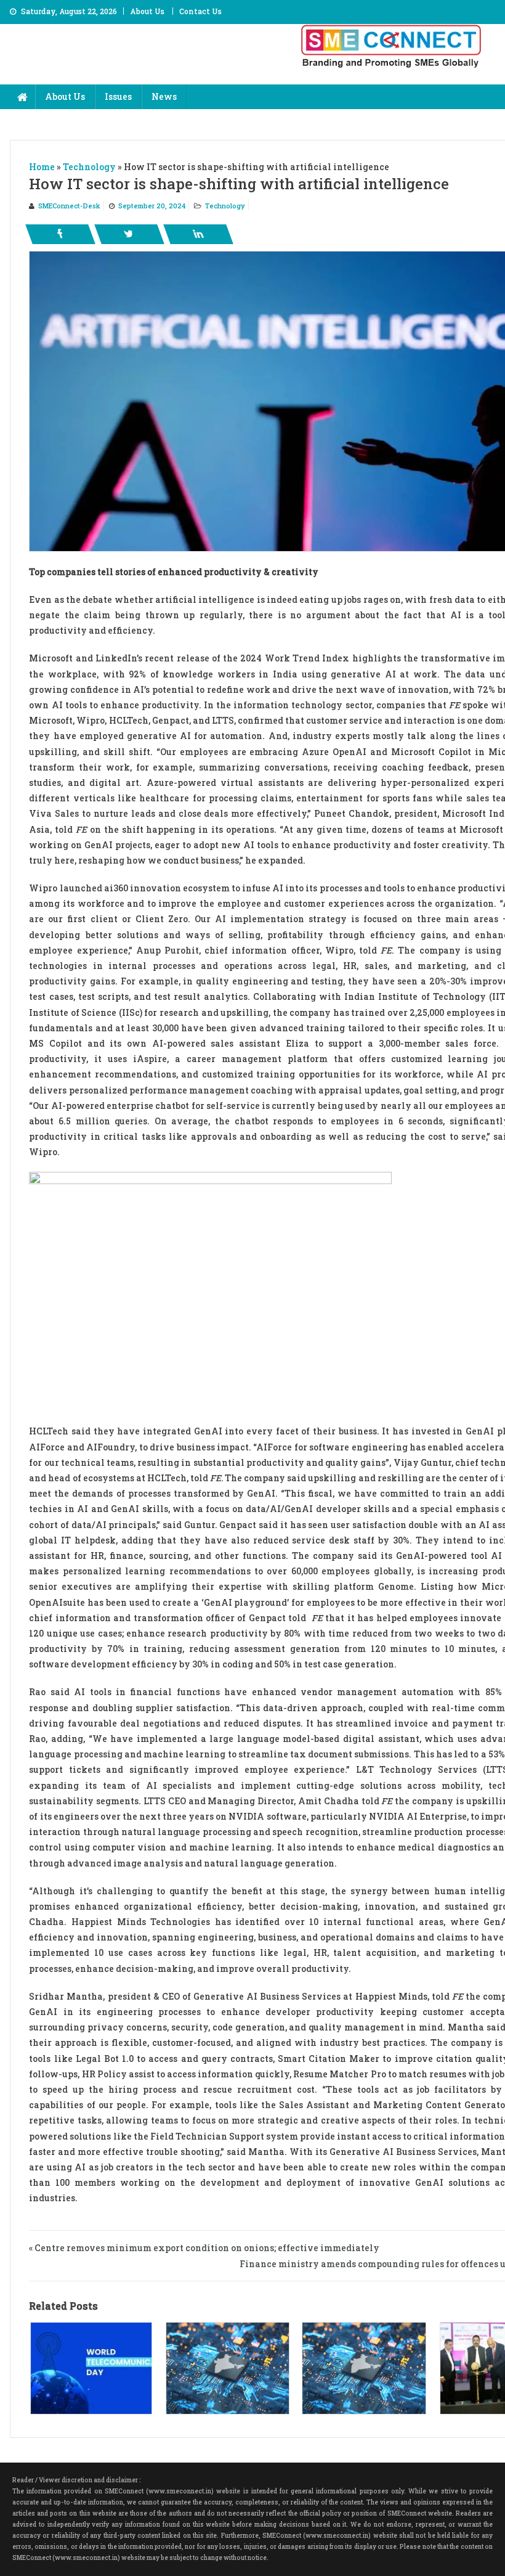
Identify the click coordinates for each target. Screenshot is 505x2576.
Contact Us (200, 11)
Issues (118, 96)
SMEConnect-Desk (69, 206)
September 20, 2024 (152, 206)
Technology (225, 206)
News (164, 96)
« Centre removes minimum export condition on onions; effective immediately (204, 2248)
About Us (147, 11)
